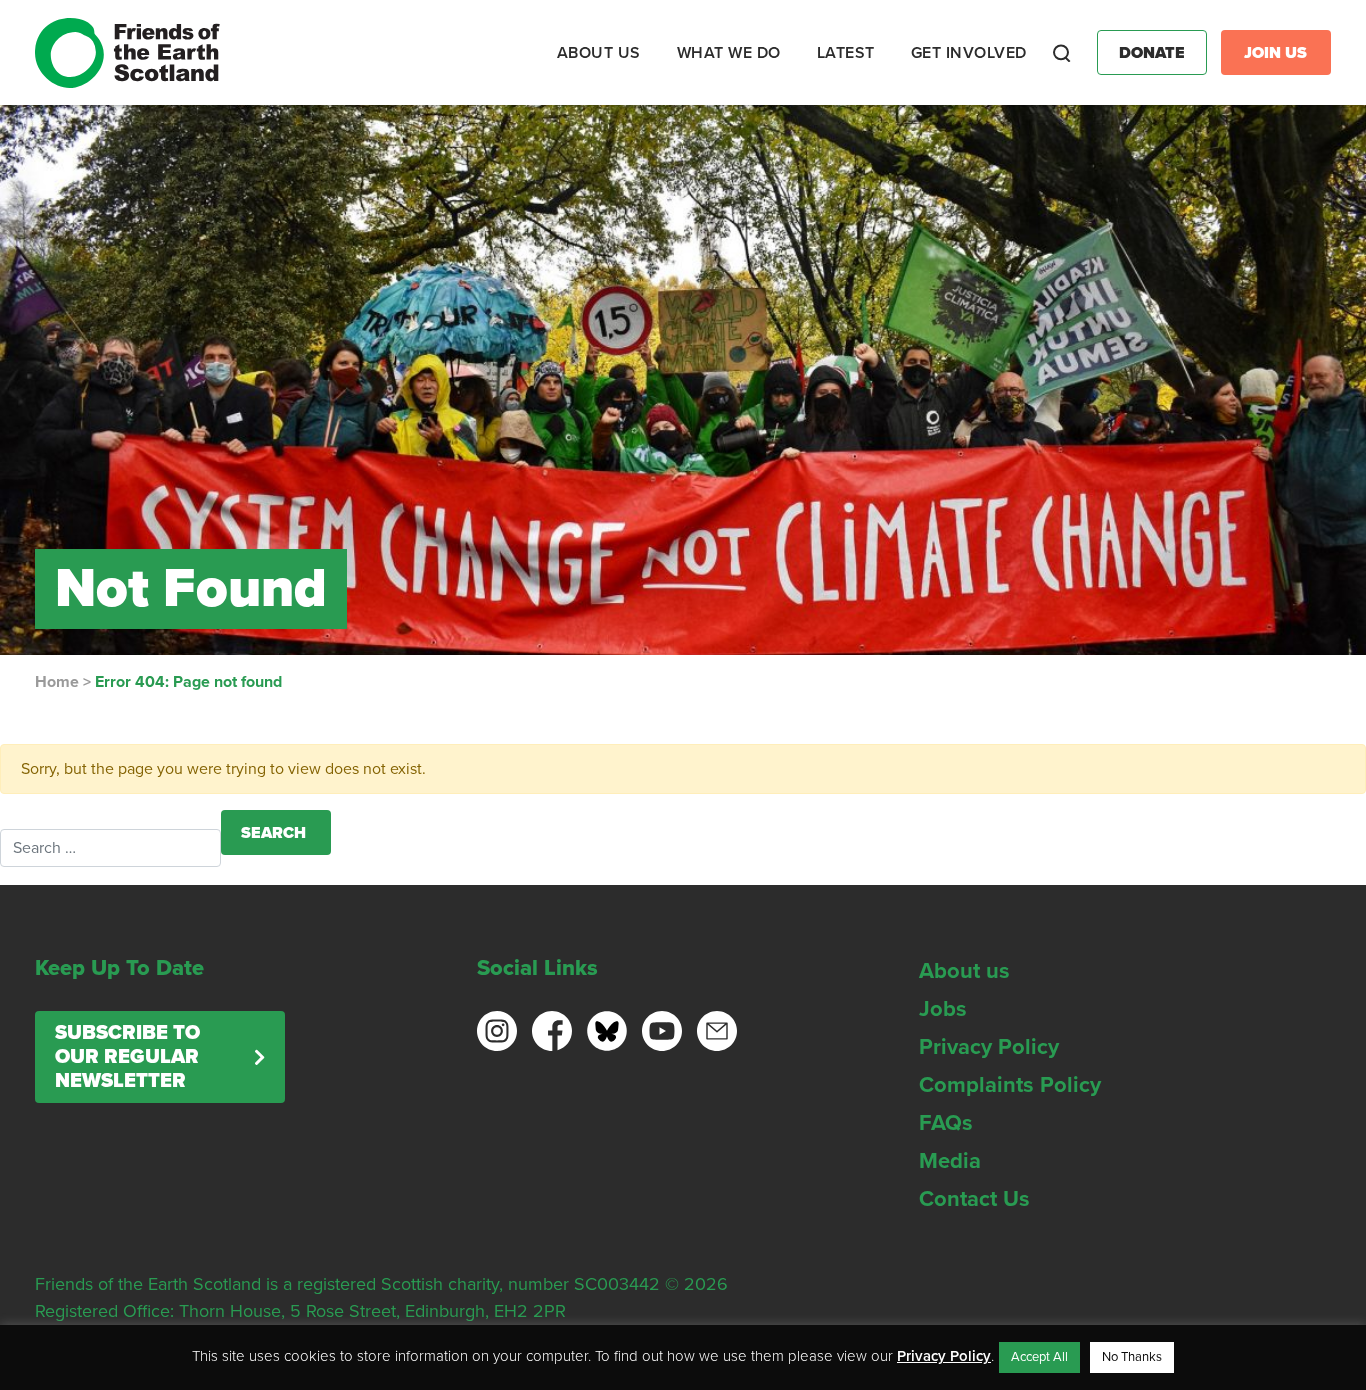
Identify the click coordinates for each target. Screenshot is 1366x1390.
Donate (1152, 53)
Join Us (1275, 53)
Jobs (943, 1009)
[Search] (1062, 53)
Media (950, 1161)
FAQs (946, 1123)
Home (57, 682)
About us (964, 971)
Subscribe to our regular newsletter (127, 1057)
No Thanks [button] (1132, 1357)
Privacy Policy (989, 1047)
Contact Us (974, 1199)
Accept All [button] (1039, 1357)
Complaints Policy (1010, 1085)
